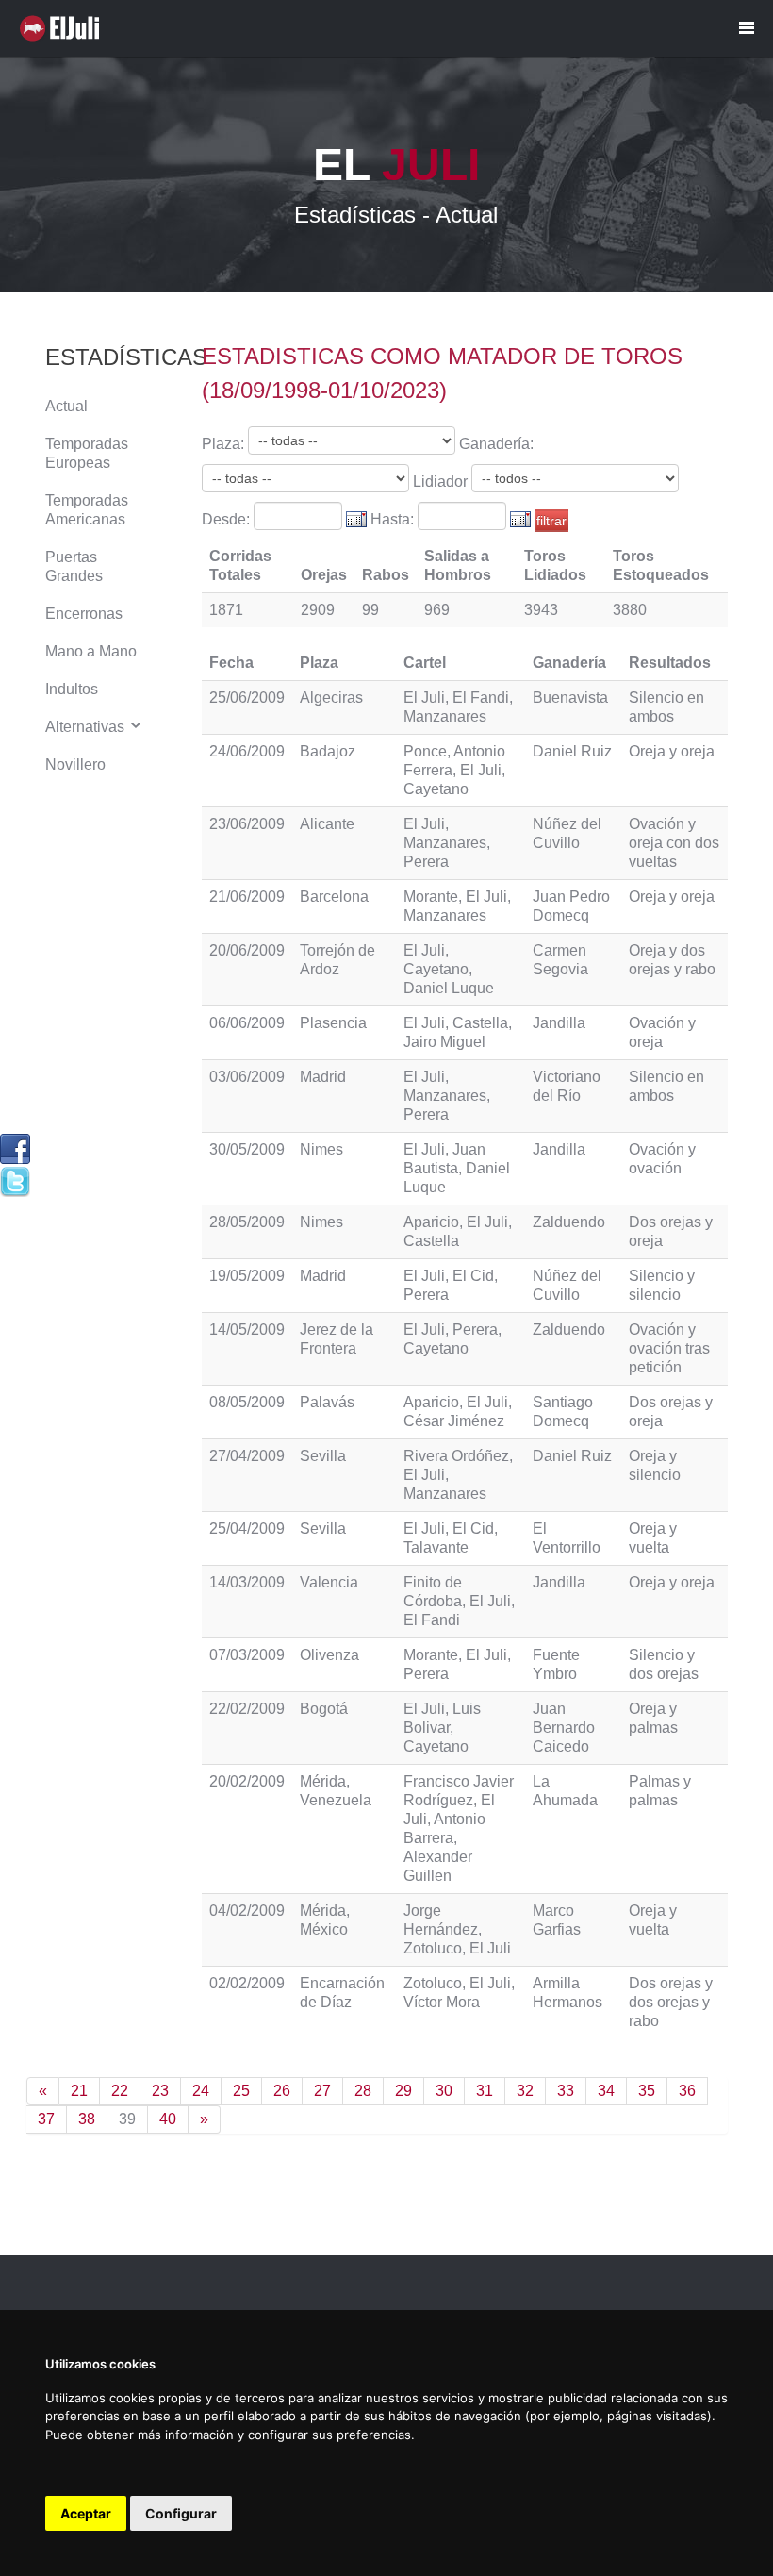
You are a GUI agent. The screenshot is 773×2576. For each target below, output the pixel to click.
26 (282, 2091)
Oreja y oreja (672, 751)
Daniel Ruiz (572, 751)
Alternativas (87, 727)
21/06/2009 (247, 897)
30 (444, 2091)
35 (647, 2091)
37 (46, 2119)
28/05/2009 (247, 1222)
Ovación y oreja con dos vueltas (674, 843)
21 (79, 2091)
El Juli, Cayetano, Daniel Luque (449, 969)
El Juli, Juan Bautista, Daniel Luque (457, 1168)
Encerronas (84, 614)
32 (525, 2091)
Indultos (72, 689)
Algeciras (331, 698)
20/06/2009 (247, 950)
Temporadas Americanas (87, 510)
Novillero (75, 764)
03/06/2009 (247, 1077)
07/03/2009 (247, 1655)
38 (87, 2119)
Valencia (329, 1582)
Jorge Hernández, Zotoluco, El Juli (457, 1929)
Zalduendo (569, 1222)
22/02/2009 (247, 1709)
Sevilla (323, 1456)
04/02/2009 (247, 1911)
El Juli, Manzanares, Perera (447, 843)
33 (566, 2091)
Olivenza (329, 1655)
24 (201, 2091)
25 (241, 2091)
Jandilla (559, 1023)
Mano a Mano (91, 651)
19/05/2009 (247, 1276)
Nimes (321, 1149)
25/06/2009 (247, 698)
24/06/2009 (247, 751)
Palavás (327, 1402)
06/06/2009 (247, 1023)
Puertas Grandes (74, 566)
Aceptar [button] (86, 2513)
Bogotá (324, 1709)
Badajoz (328, 751)
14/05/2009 (247, 1330)
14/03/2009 (247, 1582)
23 (160, 2091)
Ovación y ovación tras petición (669, 1348)
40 (168, 2119)
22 (120, 2091)
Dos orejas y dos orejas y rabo (671, 2002)
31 (485, 2091)
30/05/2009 (247, 1149)
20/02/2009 (247, 1781)
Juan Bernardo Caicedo (564, 1728)
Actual (66, 406)
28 (363, 2091)
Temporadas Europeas (87, 453)
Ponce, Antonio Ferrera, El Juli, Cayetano (454, 770)
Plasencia (333, 1023)
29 (403, 2091)
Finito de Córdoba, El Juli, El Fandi (459, 1601)
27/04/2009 (247, 1456)
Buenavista (570, 698)
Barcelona (334, 897)
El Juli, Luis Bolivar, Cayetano (442, 1728)
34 (606, 2091)
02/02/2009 (247, 1983)
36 (687, 2091)
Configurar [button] (181, 2513)
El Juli (64, 28)
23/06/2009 (247, 824)
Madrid (323, 1077)
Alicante (327, 824)
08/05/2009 (247, 1402)
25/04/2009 (247, 1529)
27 (322, 2091)
